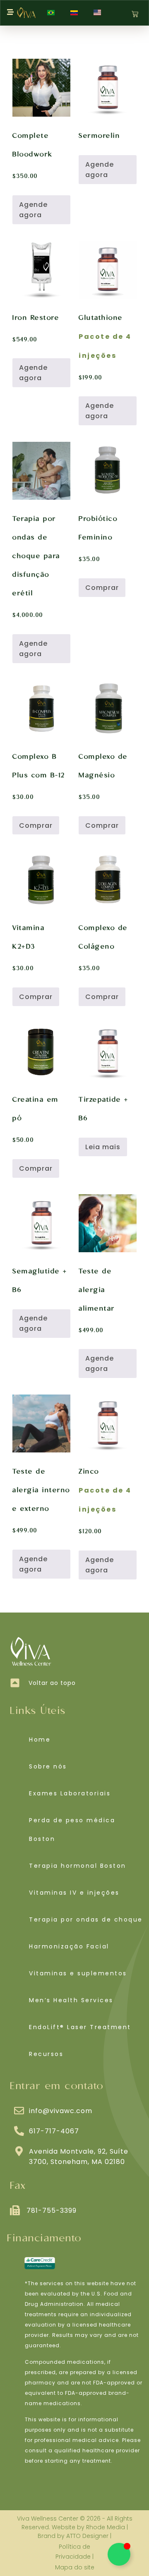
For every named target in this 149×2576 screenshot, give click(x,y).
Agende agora (33, 210)
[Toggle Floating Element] (119, 2554)
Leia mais (103, 1147)
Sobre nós (48, 1766)
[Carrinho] (135, 14)
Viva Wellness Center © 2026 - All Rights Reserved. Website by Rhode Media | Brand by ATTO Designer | (75, 2527)
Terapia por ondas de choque (86, 1919)
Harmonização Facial (69, 1946)
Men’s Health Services (71, 2000)
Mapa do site (75, 2567)
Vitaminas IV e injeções (74, 1893)
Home (40, 1740)
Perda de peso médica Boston (72, 1830)
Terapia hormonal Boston (78, 1866)
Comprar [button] (102, 588)
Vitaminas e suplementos (78, 1973)
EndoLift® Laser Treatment (80, 2027)
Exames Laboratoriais (70, 1793)
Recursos (46, 2054)
